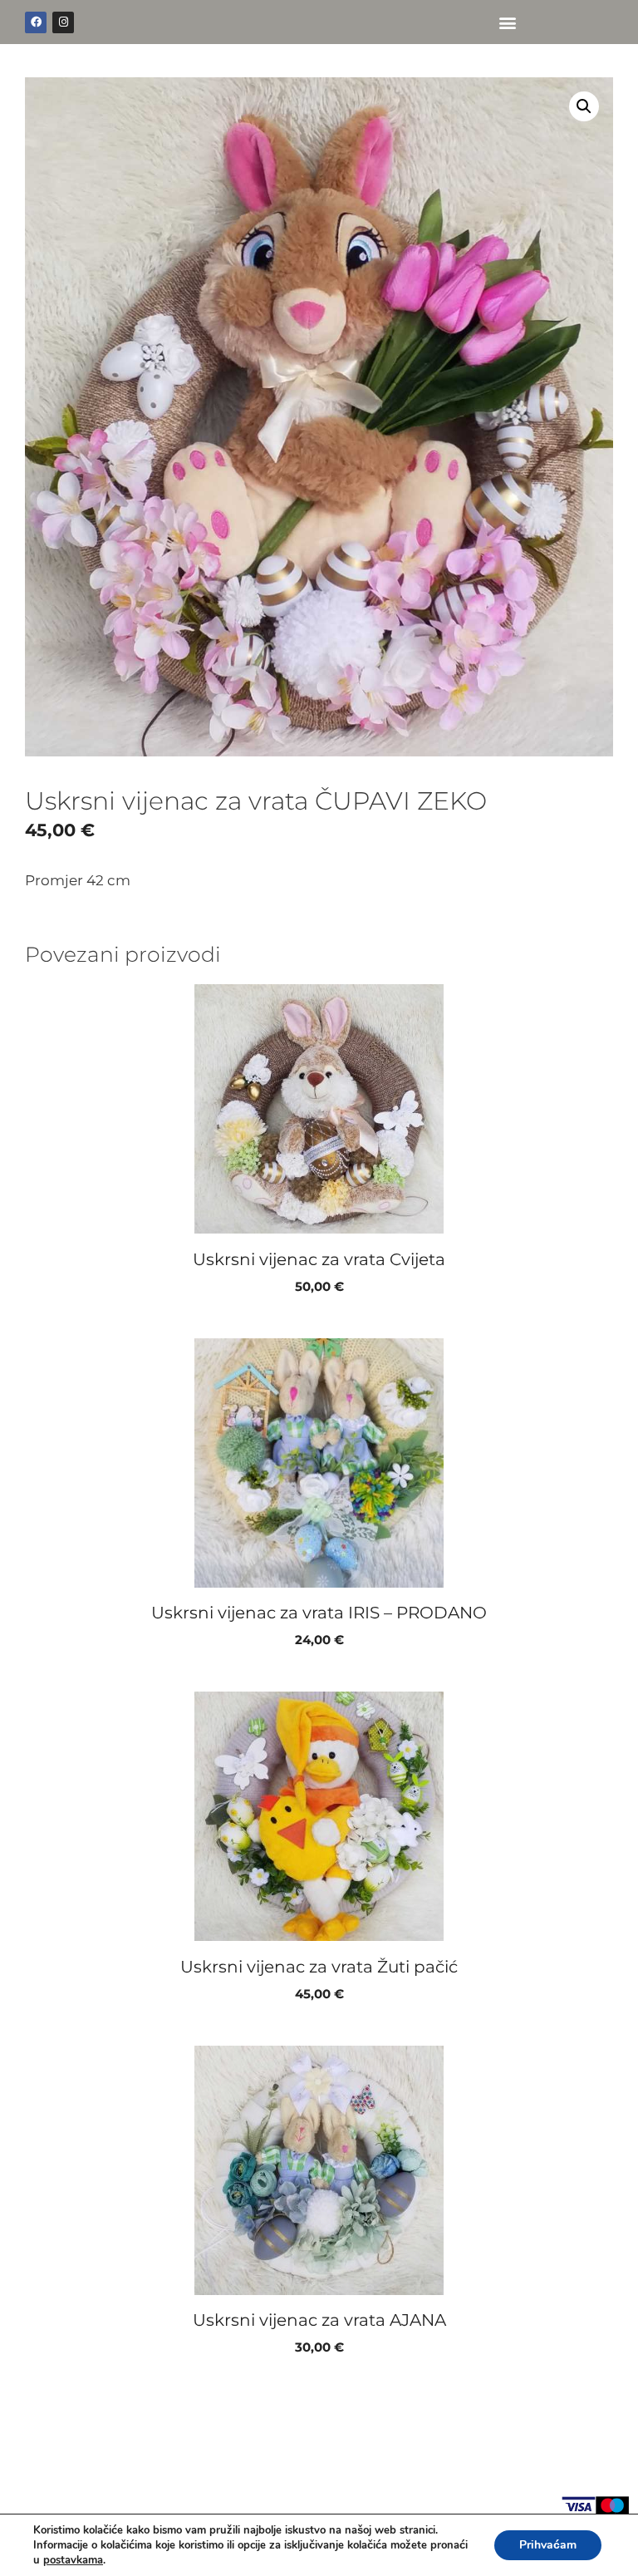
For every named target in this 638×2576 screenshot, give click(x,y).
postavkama (73, 2560)
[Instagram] (63, 22)
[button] (507, 22)
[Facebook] (36, 22)
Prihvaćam (548, 2545)
